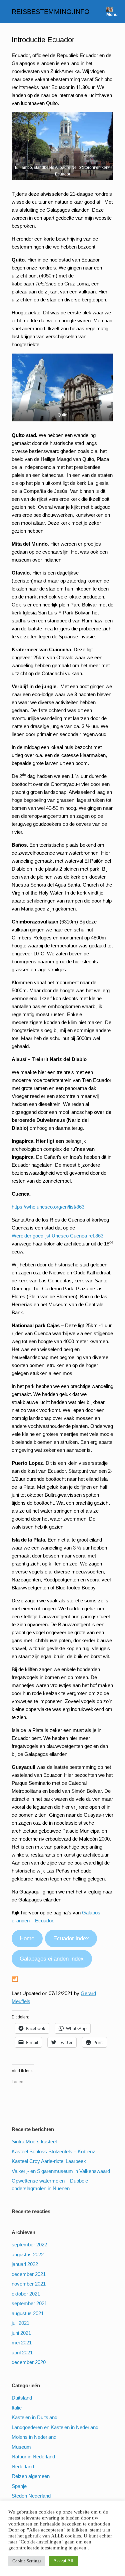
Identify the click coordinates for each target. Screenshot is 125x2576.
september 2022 (29, 2245)
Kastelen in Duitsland (34, 2417)
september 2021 (29, 2303)
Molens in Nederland (34, 2437)
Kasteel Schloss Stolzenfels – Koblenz (53, 2151)
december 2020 (29, 2362)
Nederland (23, 2467)
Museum (21, 2447)
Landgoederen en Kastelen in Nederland (55, 2427)
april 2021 (22, 2353)
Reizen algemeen (31, 2476)
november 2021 (29, 2284)
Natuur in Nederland (33, 2457)
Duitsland (22, 2398)
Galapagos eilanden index (52, 1959)
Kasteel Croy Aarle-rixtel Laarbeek (49, 2161)
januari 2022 (25, 2264)
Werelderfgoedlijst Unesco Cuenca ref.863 (57, 1236)
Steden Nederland (31, 2496)
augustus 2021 (28, 2313)
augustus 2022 (28, 2254)
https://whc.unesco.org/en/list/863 (48, 1207)
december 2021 (29, 2274)
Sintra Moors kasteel (34, 2142)
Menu (112, 14)
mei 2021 (22, 2343)
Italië (17, 2408)
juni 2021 (21, 2333)
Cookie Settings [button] (27, 2561)
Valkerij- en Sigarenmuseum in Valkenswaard (61, 2171)
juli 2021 (20, 2323)
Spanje (19, 2486)
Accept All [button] (63, 2561)
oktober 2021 (26, 2294)
